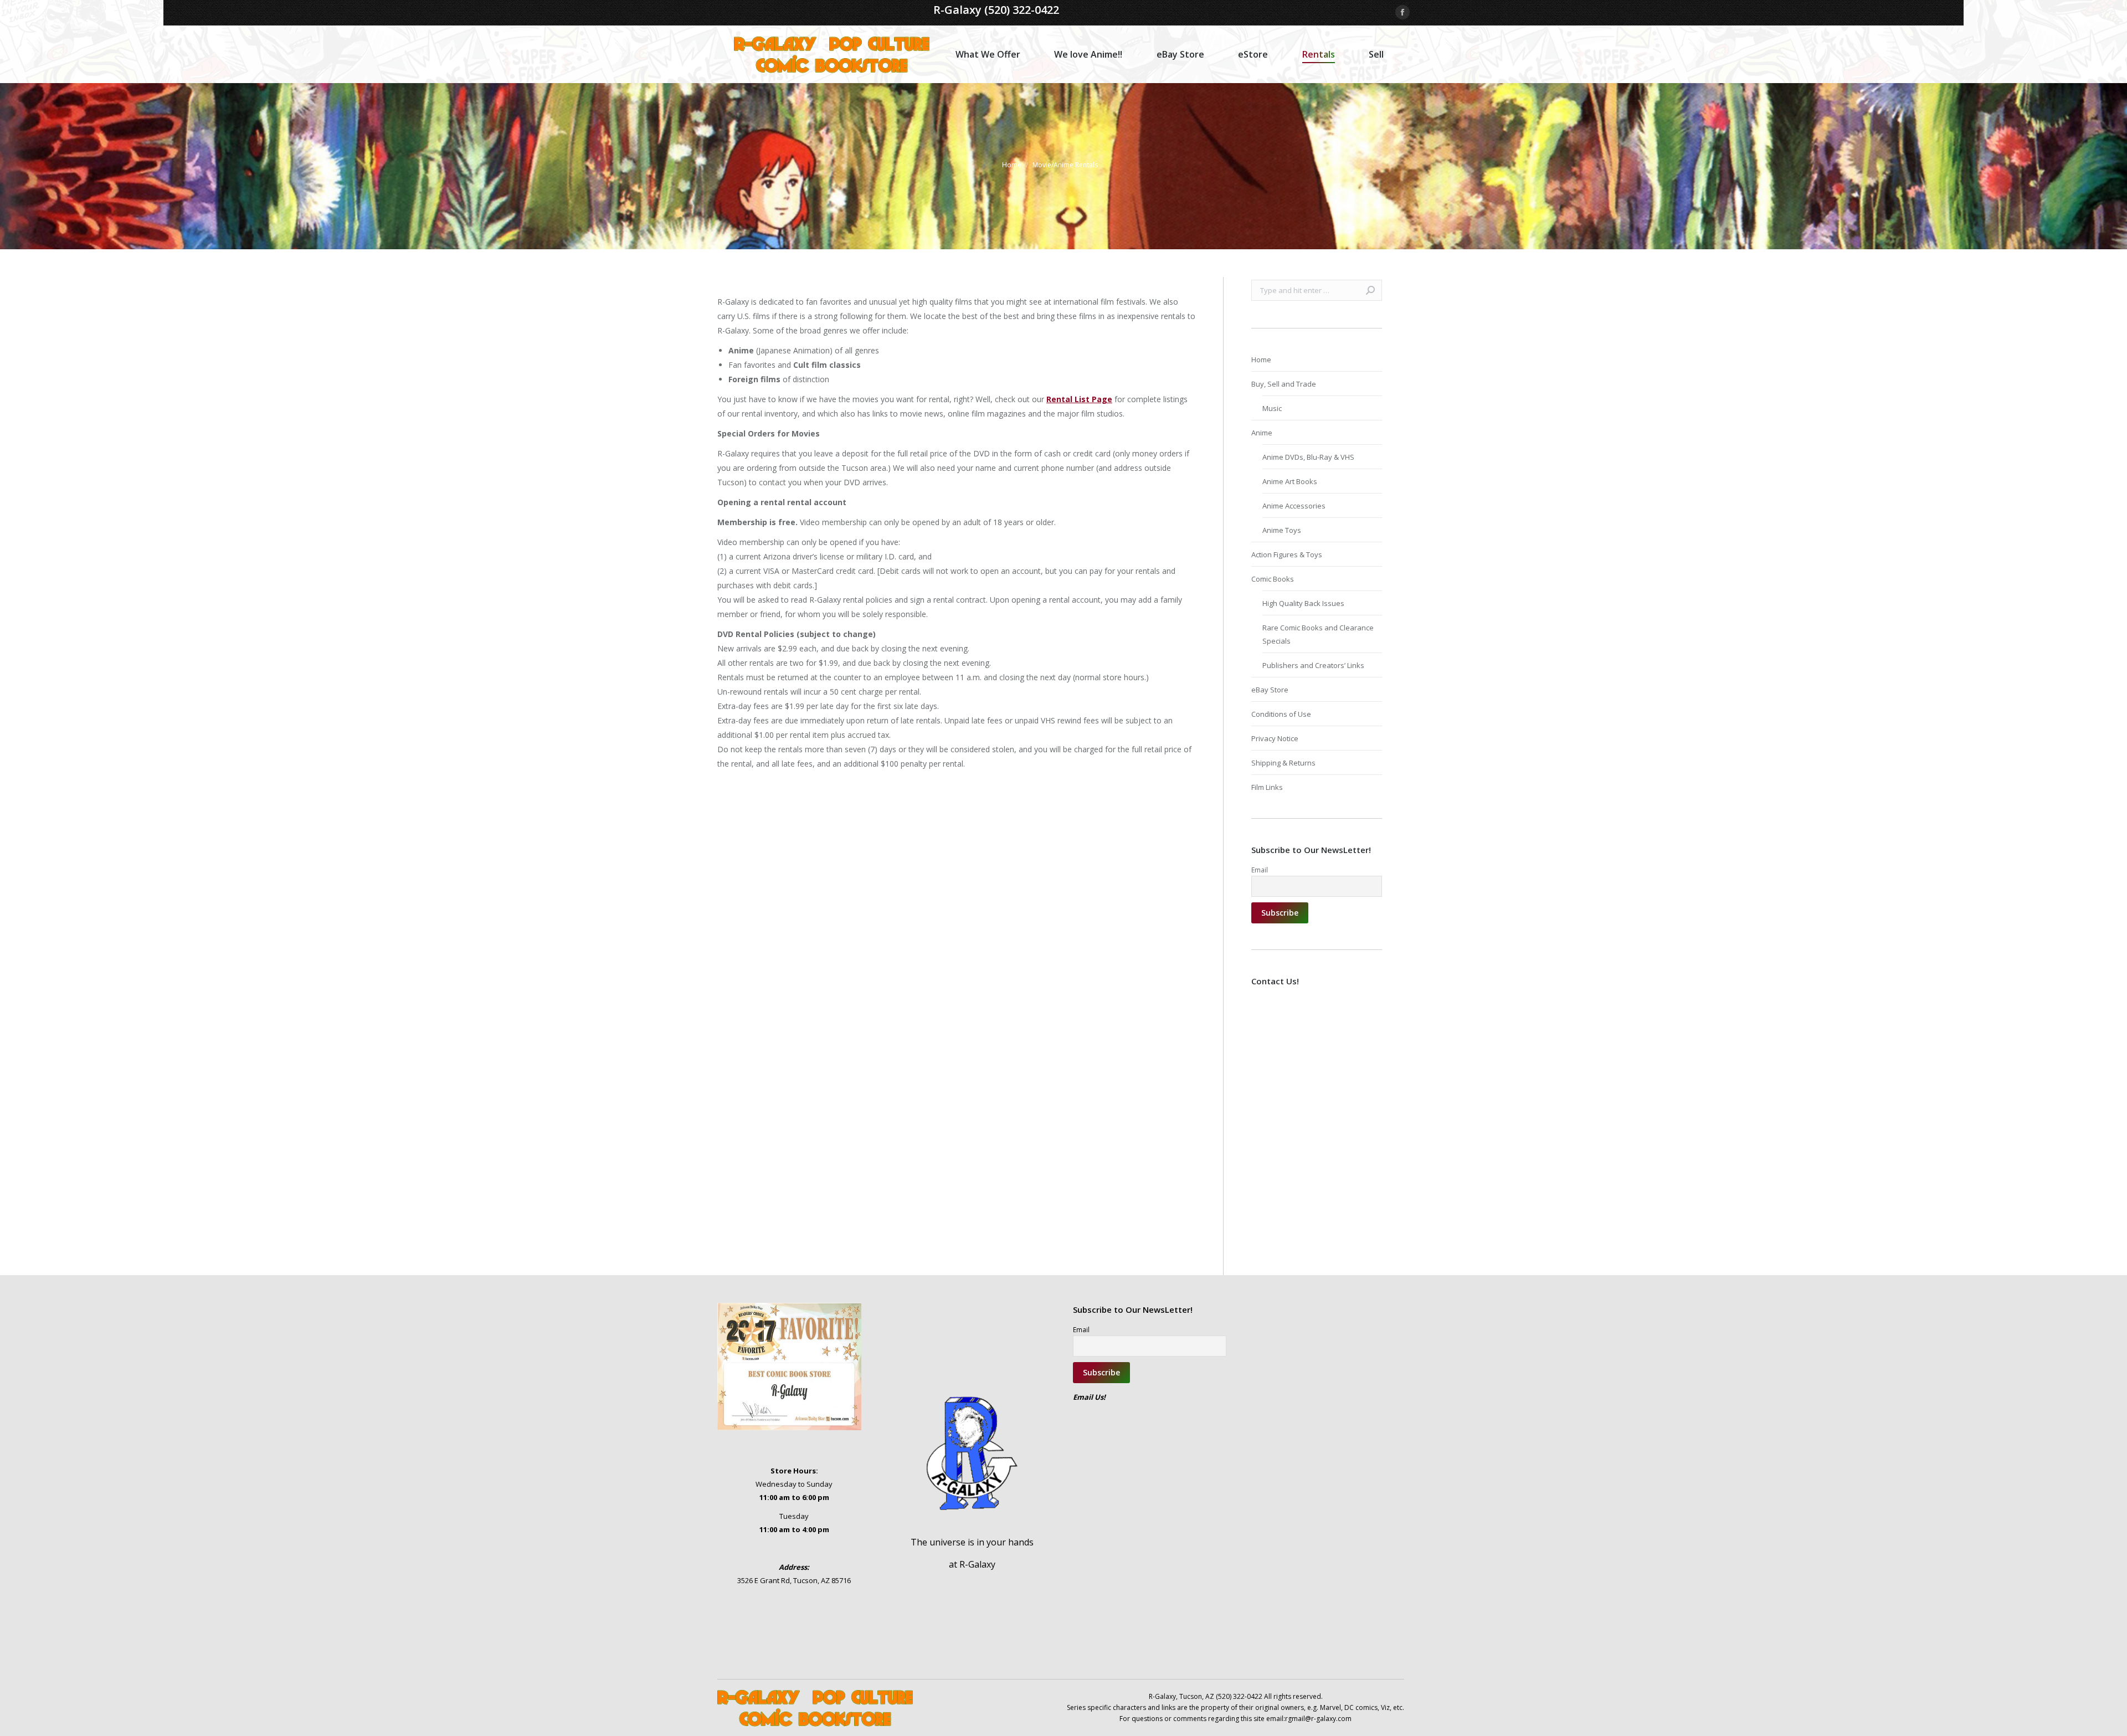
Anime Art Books (1290, 481)
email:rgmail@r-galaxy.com (1309, 1719)
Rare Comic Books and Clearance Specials (1318, 634)
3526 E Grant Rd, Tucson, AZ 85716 (794, 1580)
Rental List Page (1079, 399)
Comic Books (1273, 579)
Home (1261, 359)
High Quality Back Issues (1303, 603)
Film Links (1267, 787)
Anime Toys (1282, 530)
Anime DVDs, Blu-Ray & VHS (1308, 457)
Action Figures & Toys (1287, 554)
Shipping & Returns (1283, 763)
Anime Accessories (1294, 506)
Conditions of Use (1281, 714)
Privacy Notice (1275, 738)
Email (1260, 870)
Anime (1262, 433)
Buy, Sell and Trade (1284, 384)
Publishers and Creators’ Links (1313, 665)
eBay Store (1270, 690)
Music (1272, 408)
